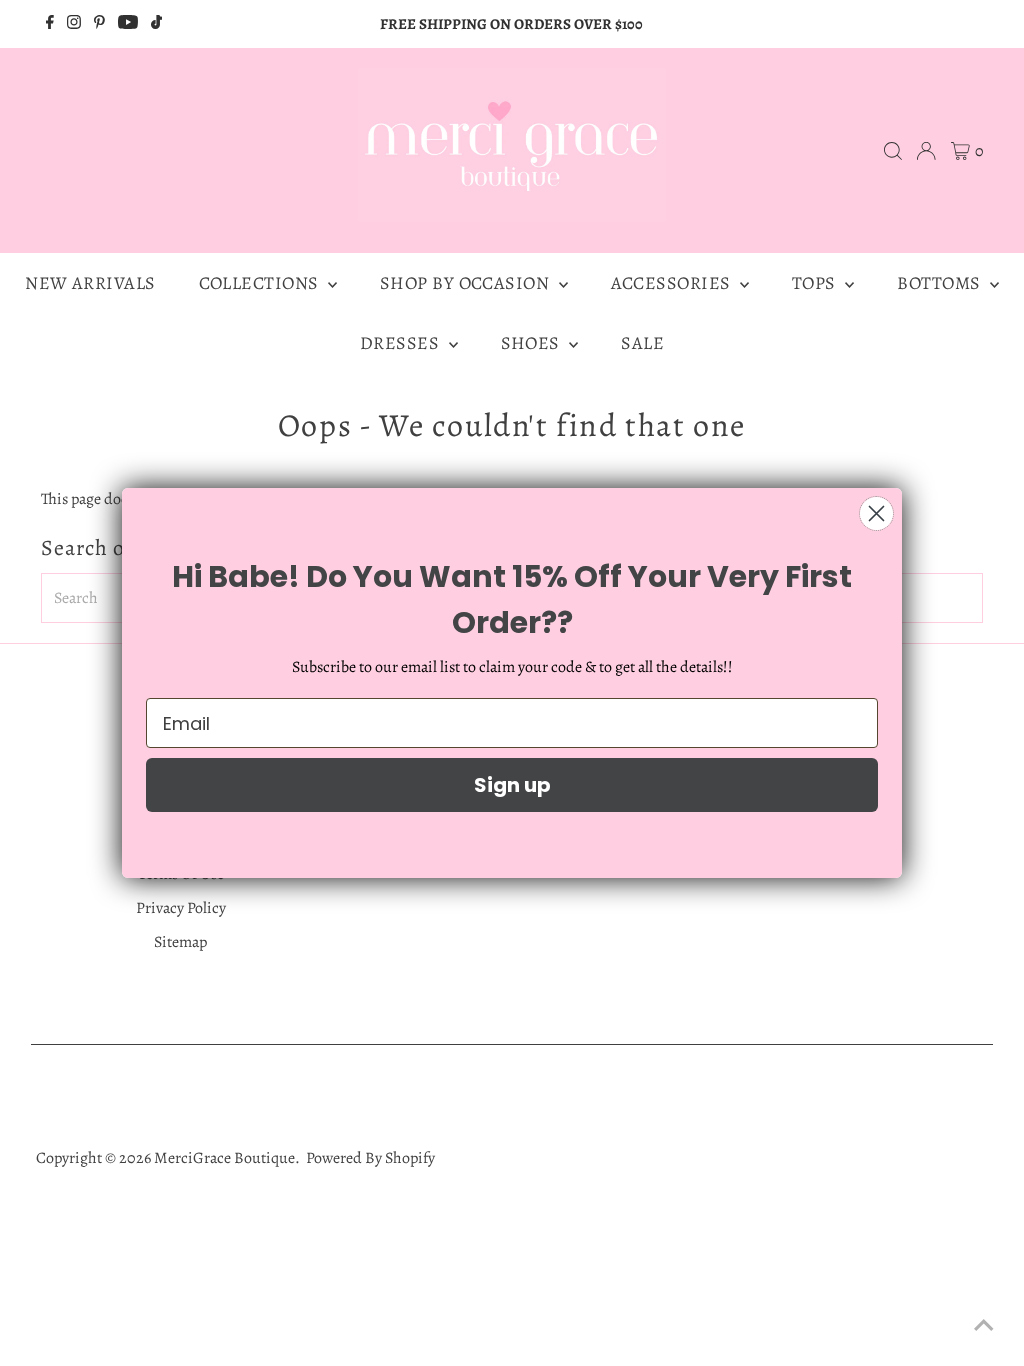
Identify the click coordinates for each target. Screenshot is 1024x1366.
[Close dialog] (876, 513)
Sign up (512, 785)
